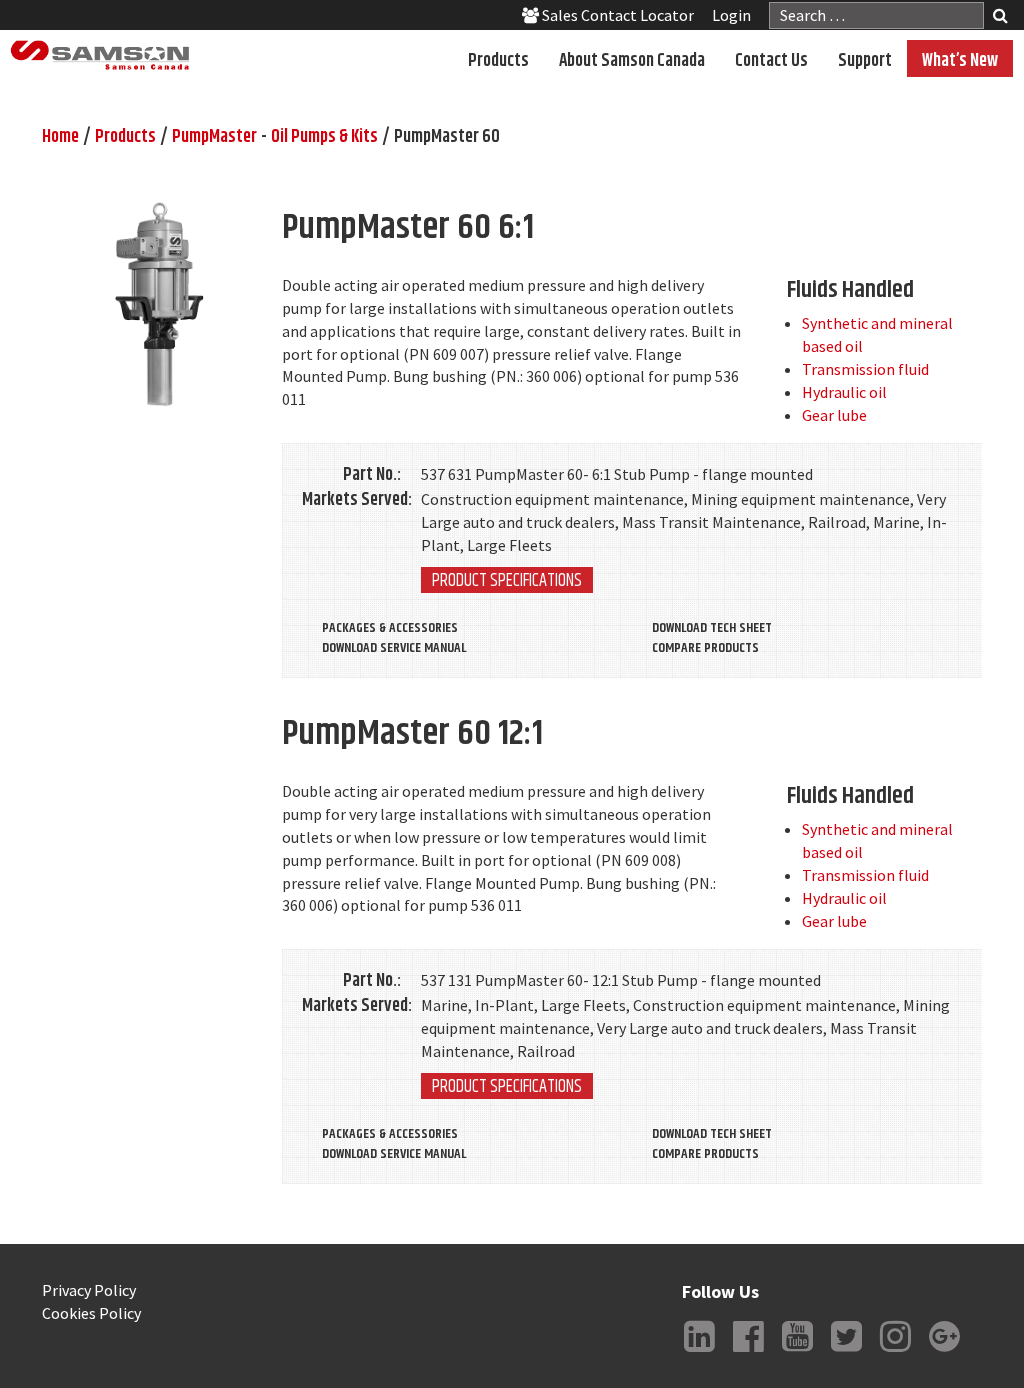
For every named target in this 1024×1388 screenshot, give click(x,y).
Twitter (847, 1352)
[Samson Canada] (100, 55)
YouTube (798, 1352)
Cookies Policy (91, 1313)
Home (60, 137)
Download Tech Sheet (712, 628)
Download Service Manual (394, 648)
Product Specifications (507, 580)
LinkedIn (700, 1352)
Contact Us (771, 61)
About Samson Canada (632, 61)
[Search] (1000, 17)
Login (731, 15)
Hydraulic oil (844, 392)
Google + (945, 1352)
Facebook (749, 1352)
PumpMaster (214, 137)
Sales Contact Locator (616, 15)
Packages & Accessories (390, 628)
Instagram (896, 1352)
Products (498, 61)
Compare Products (705, 648)
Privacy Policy (89, 1290)
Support (865, 61)
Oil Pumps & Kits (324, 137)
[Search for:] (876, 15)
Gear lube (834, 415)
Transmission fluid (865, 369)
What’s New (960, 61)
